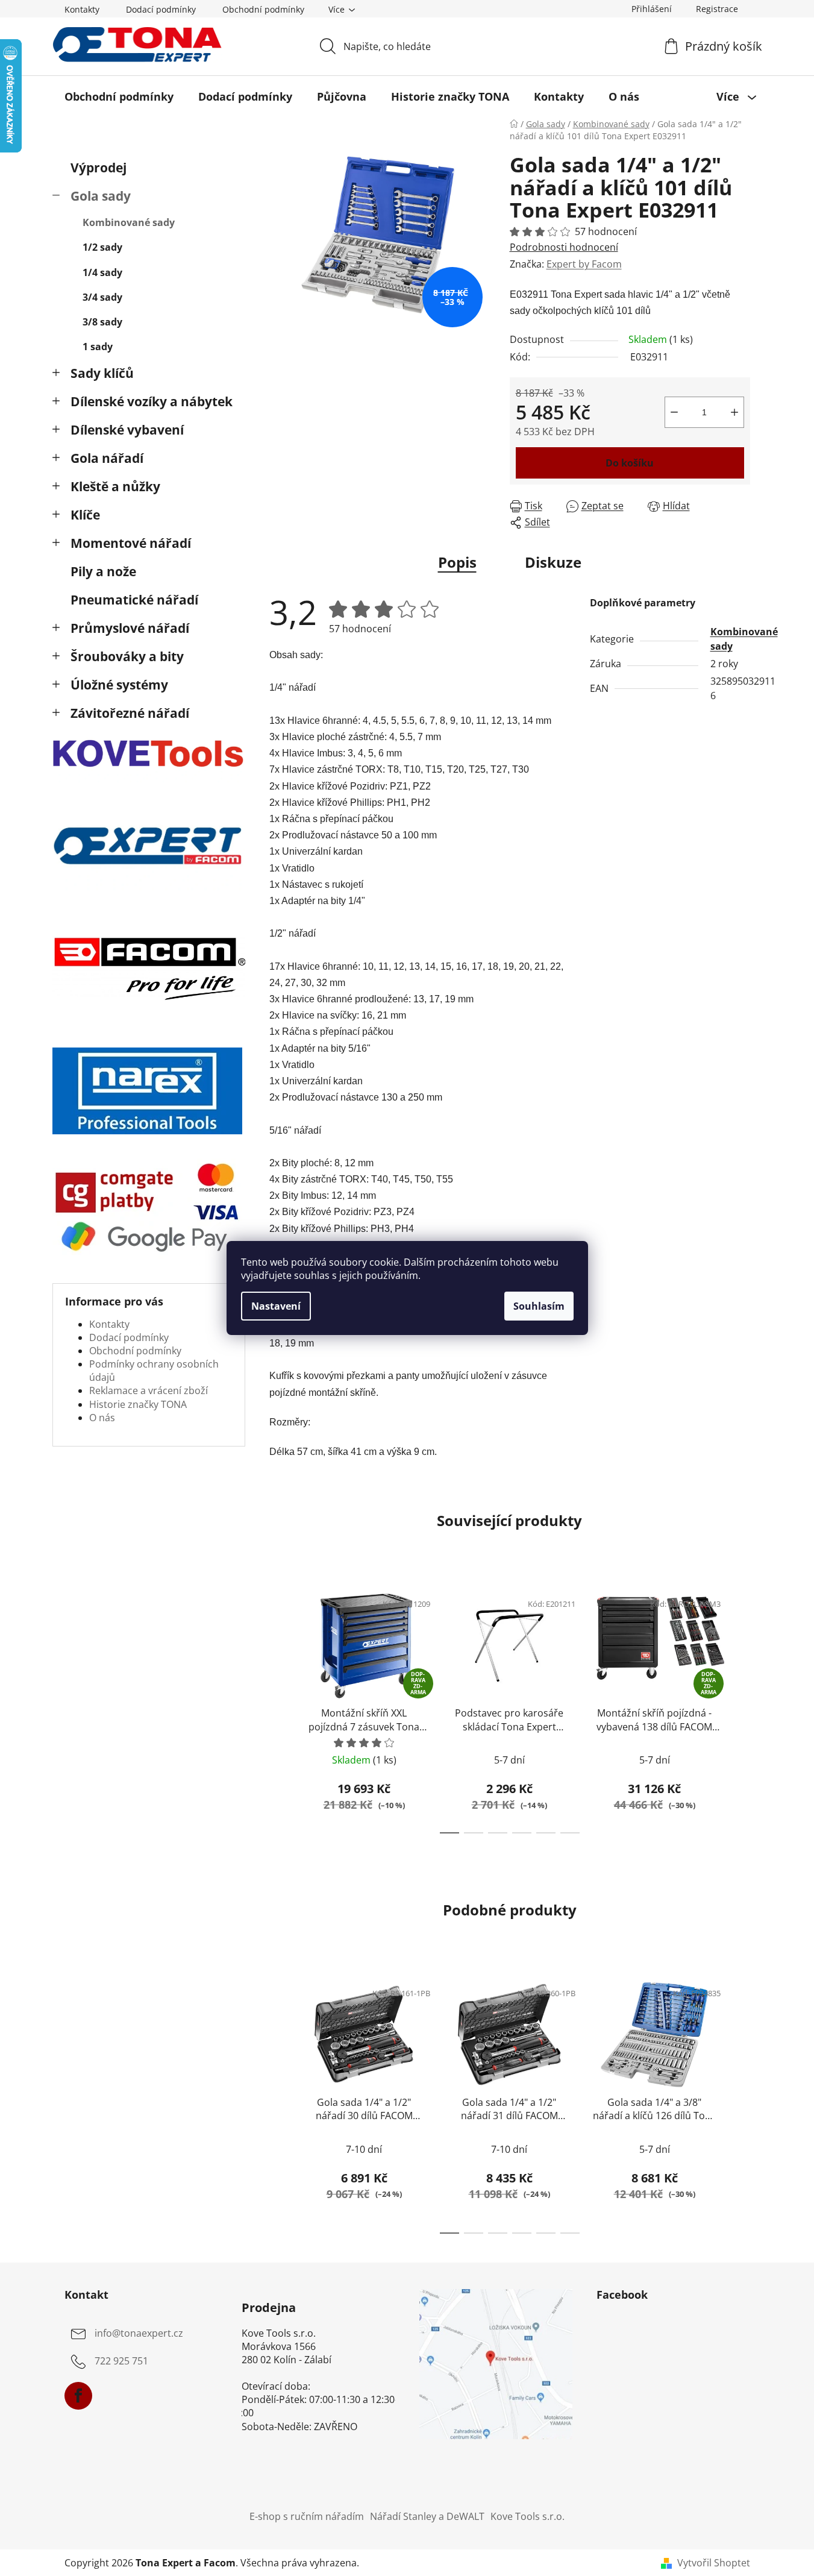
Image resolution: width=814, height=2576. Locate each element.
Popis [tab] (457, 562)
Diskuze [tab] (553, 562)
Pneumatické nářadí (134, 600)
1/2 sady (102, 247)
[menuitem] (119, 96)
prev (279, 1709)
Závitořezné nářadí (130, 713)
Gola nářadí (107, 458)
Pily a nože (103, 571)
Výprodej (99, 168)
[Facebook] (78, 2396)
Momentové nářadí (131, 543)
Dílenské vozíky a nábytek (152, 401)
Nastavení (276, 1306)
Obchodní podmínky (263, 9)
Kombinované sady (129, 222)
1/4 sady (102, 272)
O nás (102, 1418)
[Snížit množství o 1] (674, 412)
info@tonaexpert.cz (139, 2334)
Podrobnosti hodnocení (564, 247)
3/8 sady (102, 322)
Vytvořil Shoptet (714, 2563)
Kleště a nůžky (115, 486)
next (740, 1709)
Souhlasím (539, 1306)
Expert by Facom (584, 264)
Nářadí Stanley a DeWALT (427, 2516)
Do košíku (630, 463)
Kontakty (82, 9)
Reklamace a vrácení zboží (149, 1390)
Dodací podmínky (161, 9)
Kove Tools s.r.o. (528, 2516)
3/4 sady (102, 297)
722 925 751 (121, 2361)
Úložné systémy (119, 685)
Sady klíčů (102, 373)
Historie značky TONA (138, 1404)
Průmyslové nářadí (130, 628)
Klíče (85, 515)
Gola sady (101, 196)
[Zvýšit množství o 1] (734, 412)
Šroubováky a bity (127, 656)
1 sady (98, 347)
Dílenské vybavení (127, 430)
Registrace (717, 9)
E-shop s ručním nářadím (307, 2516)
